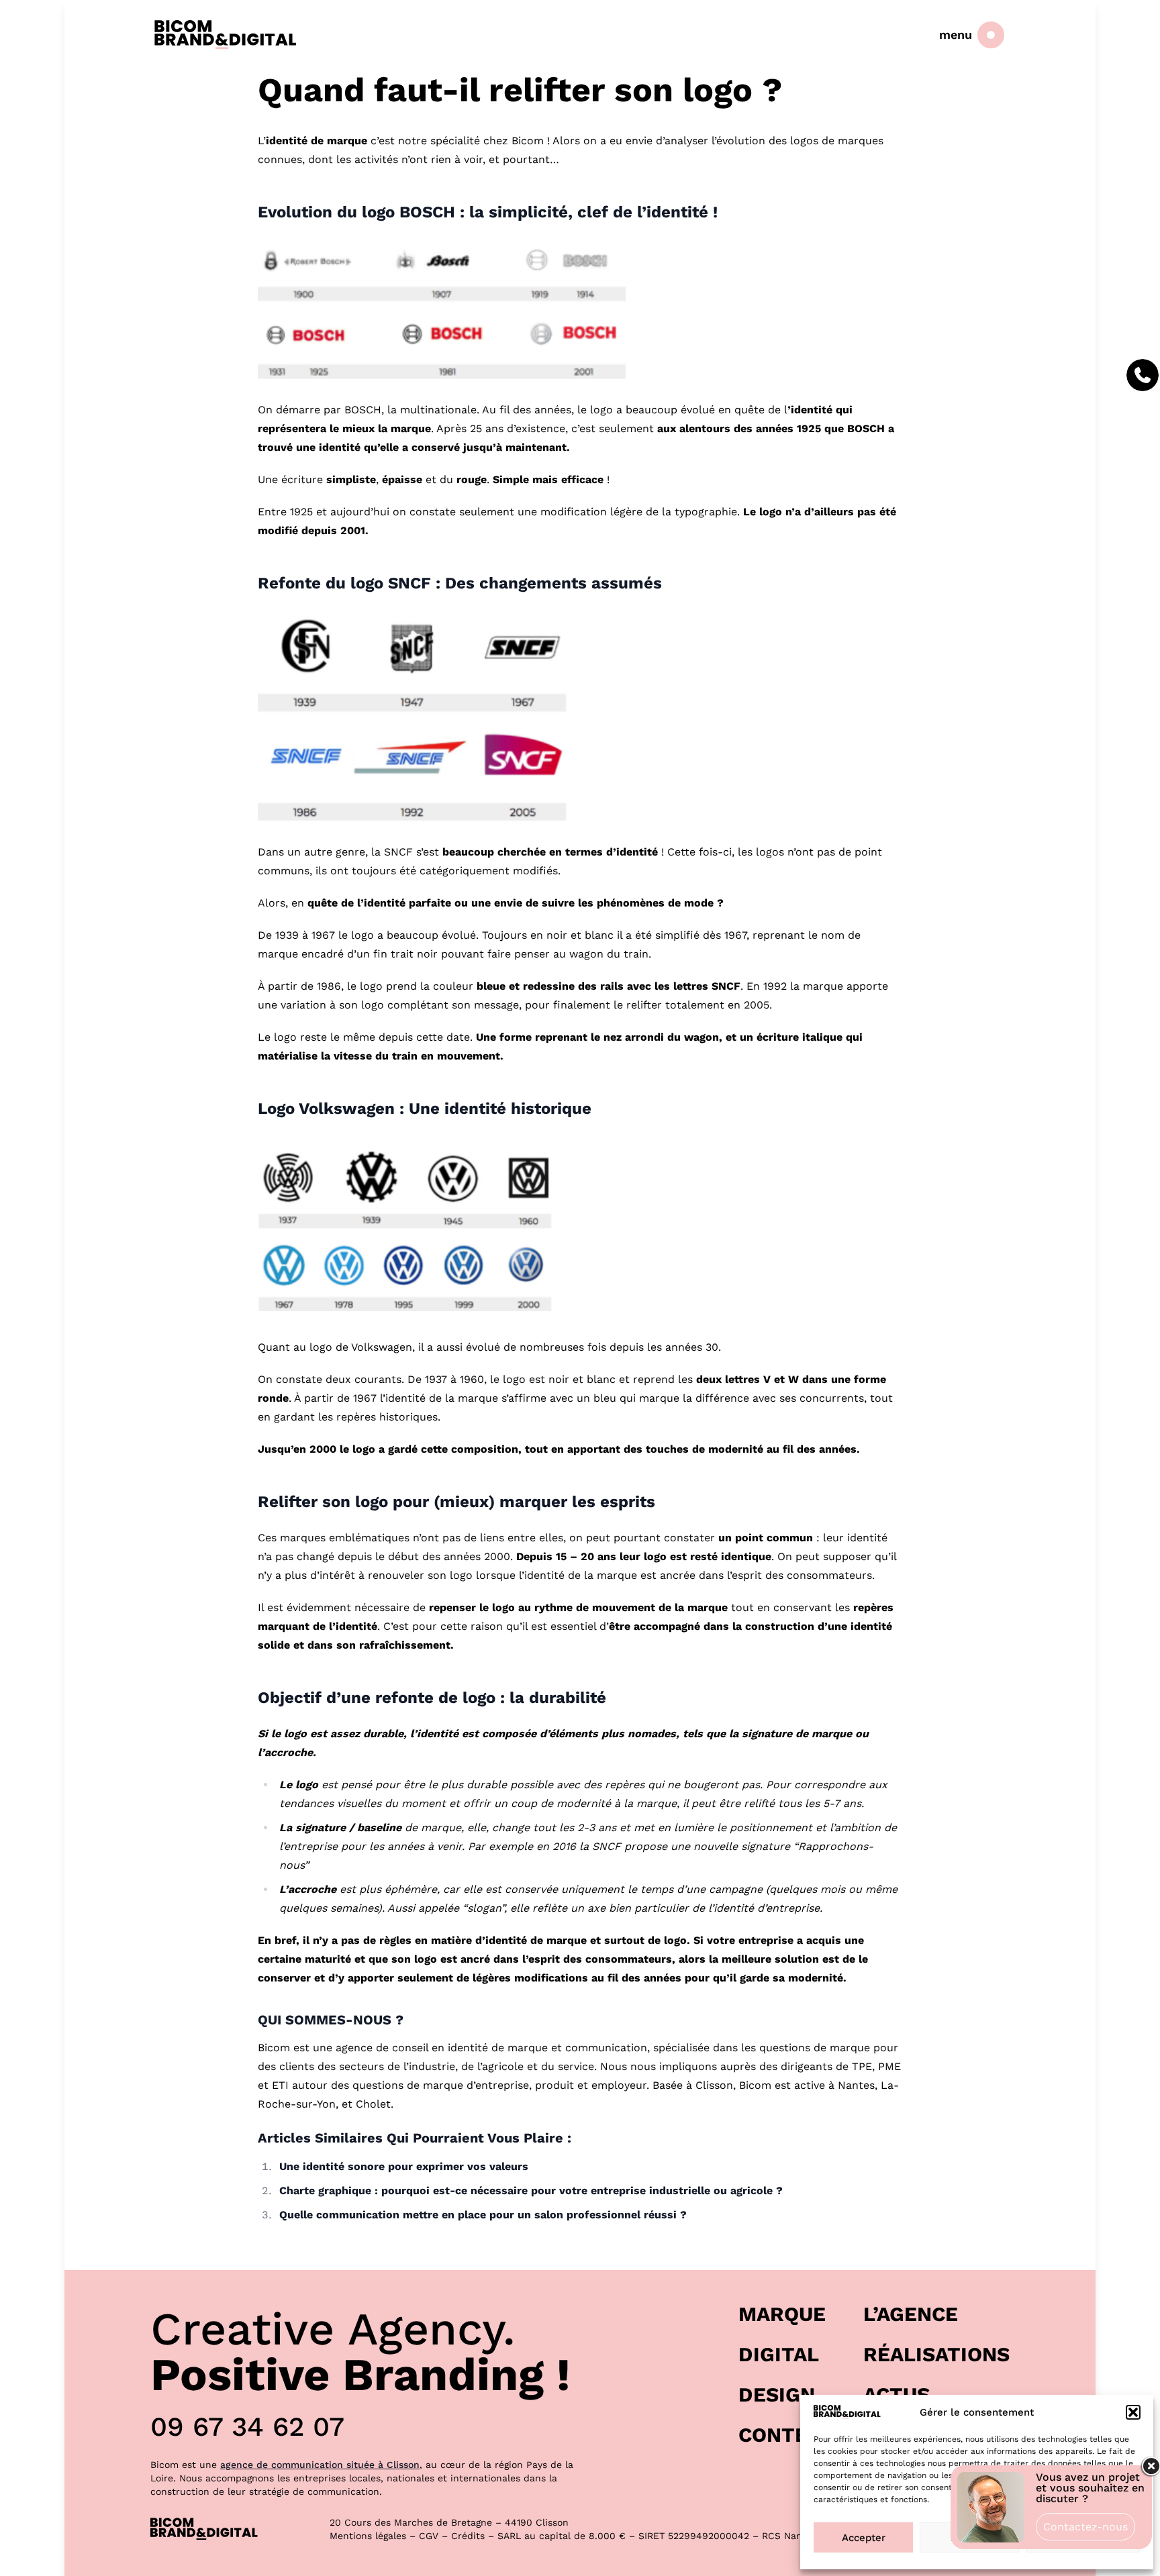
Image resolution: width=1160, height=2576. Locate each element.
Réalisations (936, 2354)
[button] (1133, 2412)
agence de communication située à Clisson (320, 2465)
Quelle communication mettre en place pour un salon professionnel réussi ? (483, 2215)
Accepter (864, 2538)
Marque (782, 2314)
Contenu (787, 2435)
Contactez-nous (1085, 2527)
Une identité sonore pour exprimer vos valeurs (404, 2166)
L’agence (911, 2314)
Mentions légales (368, 2536)
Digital (779, 2354)
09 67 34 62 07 (247, 2427)
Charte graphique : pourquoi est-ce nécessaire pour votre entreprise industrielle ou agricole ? (531, 2191)
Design (777, 2394)
